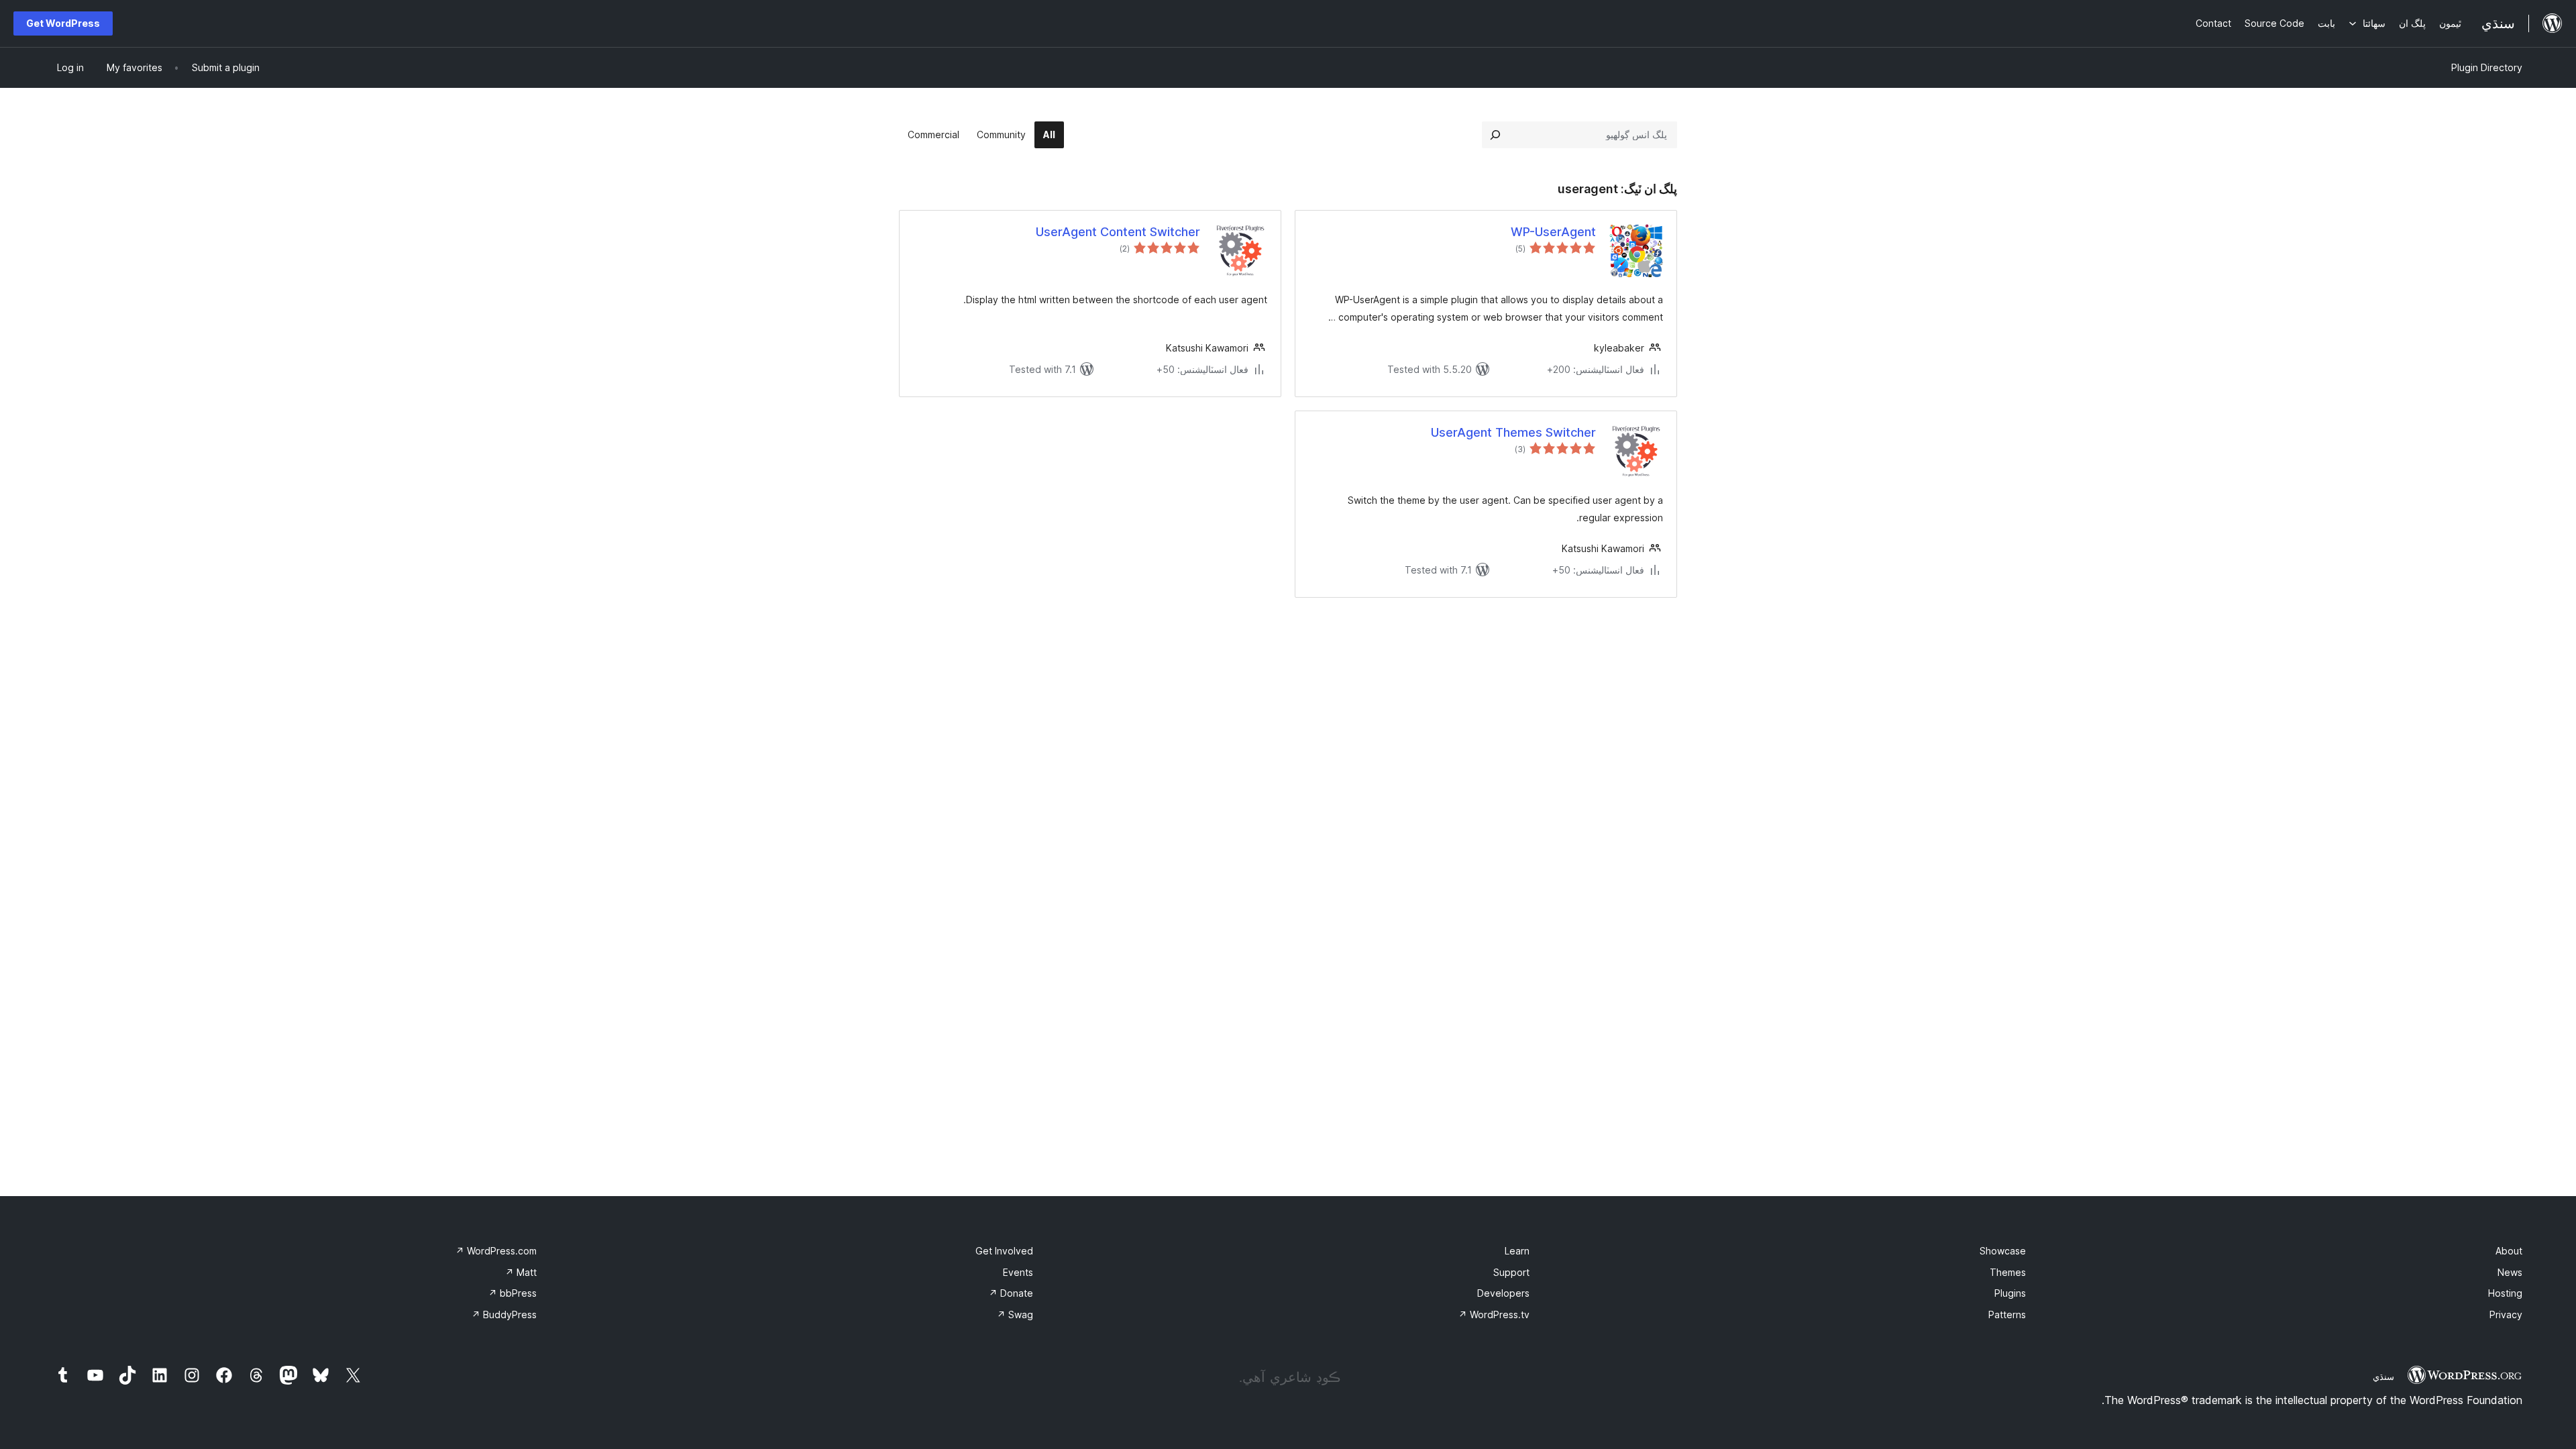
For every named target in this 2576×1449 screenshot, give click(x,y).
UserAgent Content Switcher (1118, 232)
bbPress (513, 1293)
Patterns (2007, 1314)
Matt (521, 1272)
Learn (1517, 1251)
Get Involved (1004, 1251)
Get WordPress (63, 23)
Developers (1503, 1293)
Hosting (2505, 1293)
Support (1511, 1272)
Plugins (2010, 1293)
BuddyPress (504, 1314)
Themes (2008, 1272)
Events (1018, 1272)
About (2509, 1251)
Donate (1011, 1293)
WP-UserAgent (1553, 232)
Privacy (2506, 1314)
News (2510, 1272)
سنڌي (2383, 1377)
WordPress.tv (1494, 1314)
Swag (1015, 1314)
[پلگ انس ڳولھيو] (1495, 135)
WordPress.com (496, 1251)
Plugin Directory (2487, 67)
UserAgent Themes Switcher (1513, 432)
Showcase (2003, 1251)
